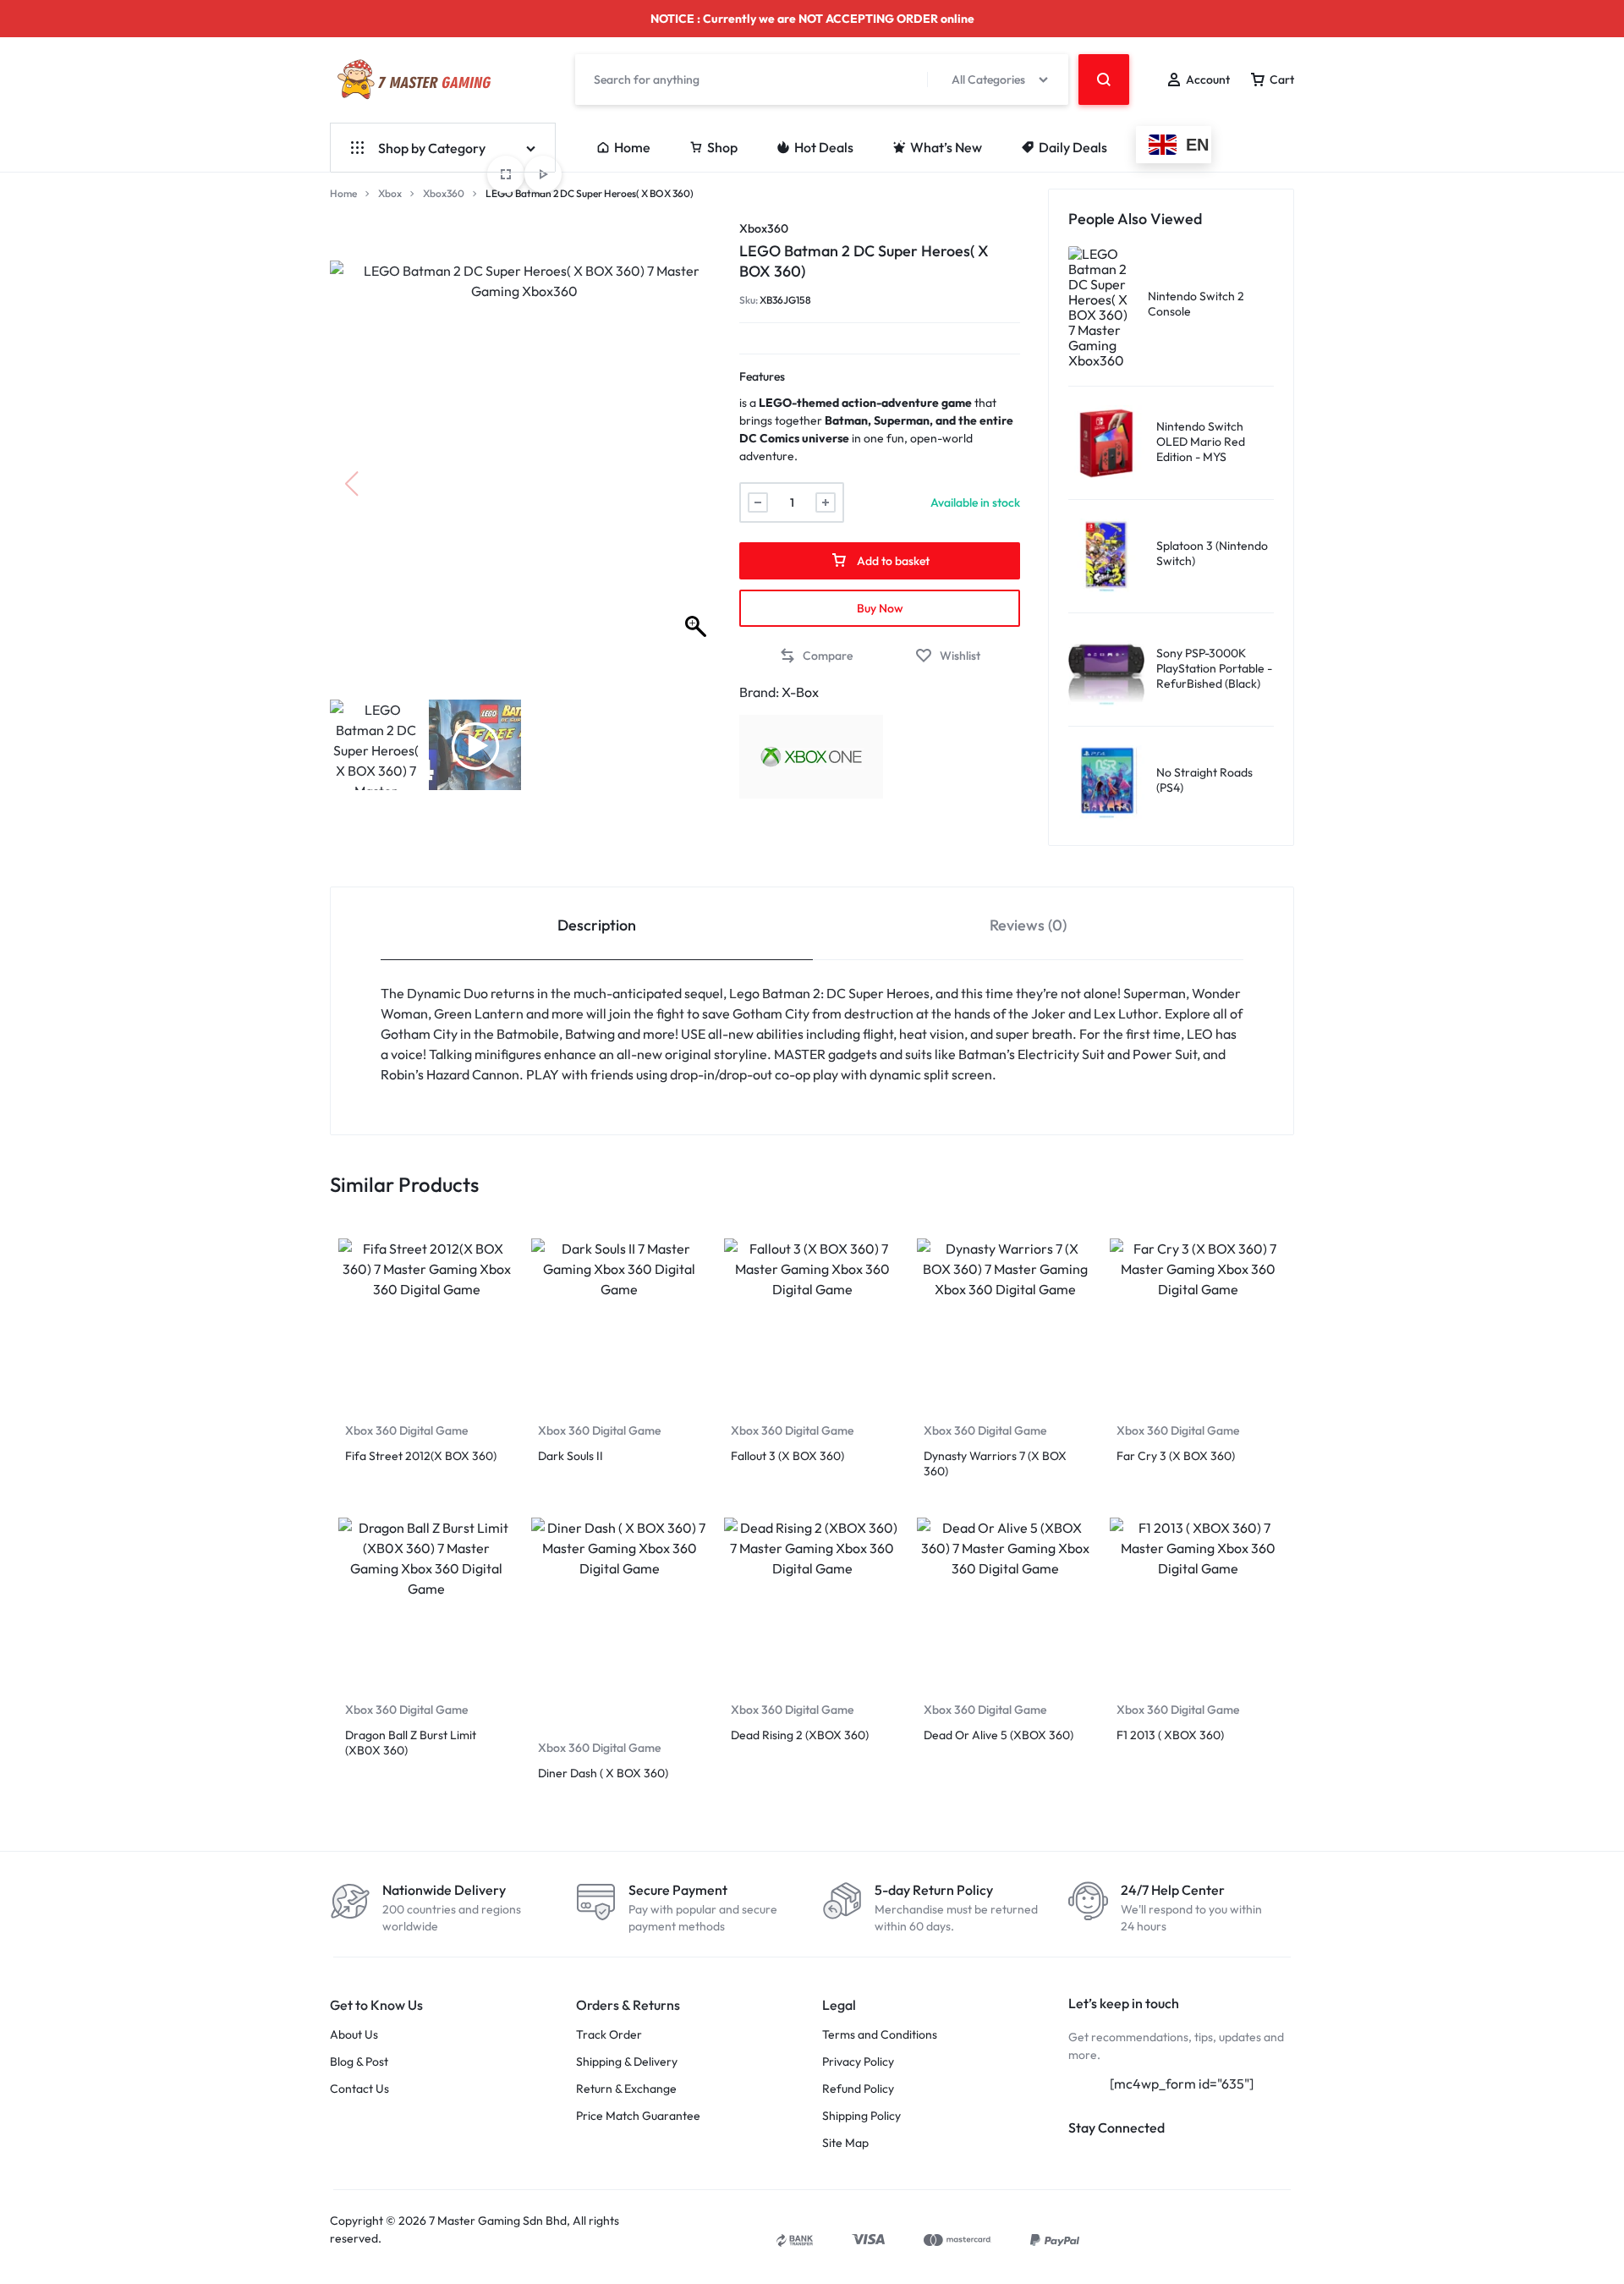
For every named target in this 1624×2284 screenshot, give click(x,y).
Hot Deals (824, 147)
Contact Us (359, 2089)
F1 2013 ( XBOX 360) (1170, 1735)
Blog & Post (359, 2062)
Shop (722, 147)
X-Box (800, 692)
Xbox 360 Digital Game (406, 1430)
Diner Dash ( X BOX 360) (603, 1773)
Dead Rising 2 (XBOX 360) (800, 1735)
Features (762, 376)
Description (597, 925)
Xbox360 (444, 193)
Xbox (390, 193)
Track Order (609, 2035)
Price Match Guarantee (638, 2116)
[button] (698, 484)
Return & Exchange (626, 2089)
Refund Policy (858, 2089)
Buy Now (880, 608)
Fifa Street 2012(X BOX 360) (421, 1456)
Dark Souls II (571, 1456)
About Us (354, 2035)
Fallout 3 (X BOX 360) (787, 1456)
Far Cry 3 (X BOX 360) (1176, 1456)
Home (632, 147)
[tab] (597, 924)
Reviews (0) (1028, 925)
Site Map (845, 2143)
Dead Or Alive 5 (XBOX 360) (999, 1735)
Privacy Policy (858, 2062)
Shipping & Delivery (627, 2062)
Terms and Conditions (880, 2035)
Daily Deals (1073, 147)
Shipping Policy (861, 2116)
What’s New (946, 147)
